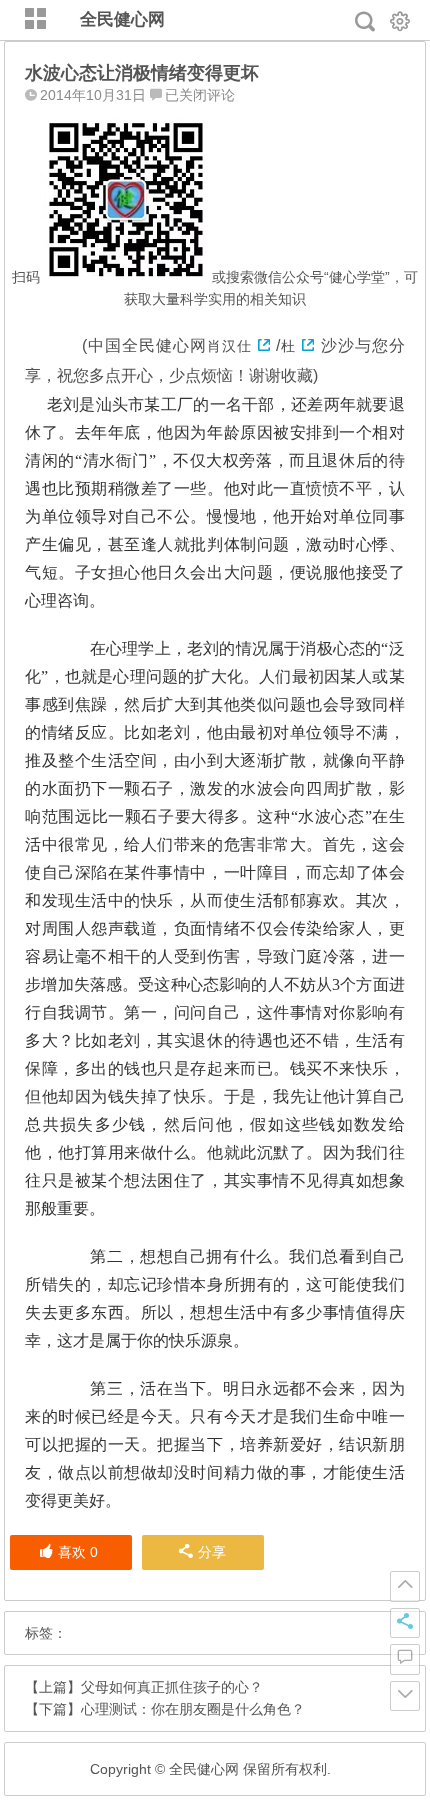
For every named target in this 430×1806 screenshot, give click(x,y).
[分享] (405, 1623)
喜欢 (78, 1552)
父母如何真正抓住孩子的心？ (172, 1687)
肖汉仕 (229, 346)
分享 (212, 1552)
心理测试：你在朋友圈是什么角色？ (193, 1709)
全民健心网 (122, 19)
